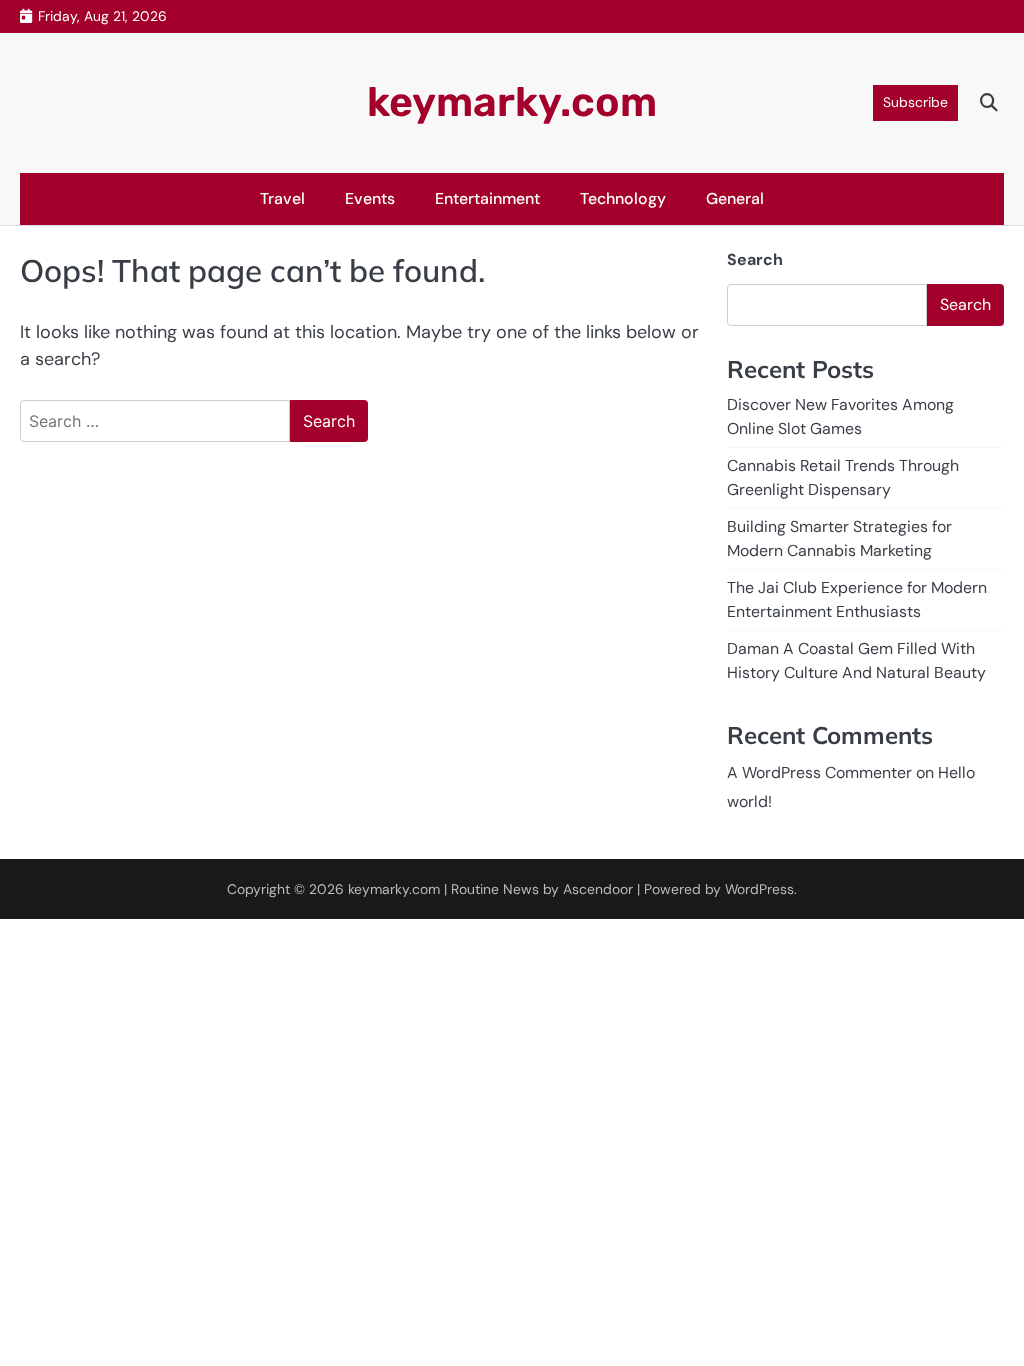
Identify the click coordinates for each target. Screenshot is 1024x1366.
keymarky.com (512, 102)
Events (370, 198)
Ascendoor (598, 889)
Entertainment (487, 198)
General (735, 198)
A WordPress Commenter (819, 772)
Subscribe (915, 102)
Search (755, 259)
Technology (623, 198)
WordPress (759, 889)
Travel (282, 198)
